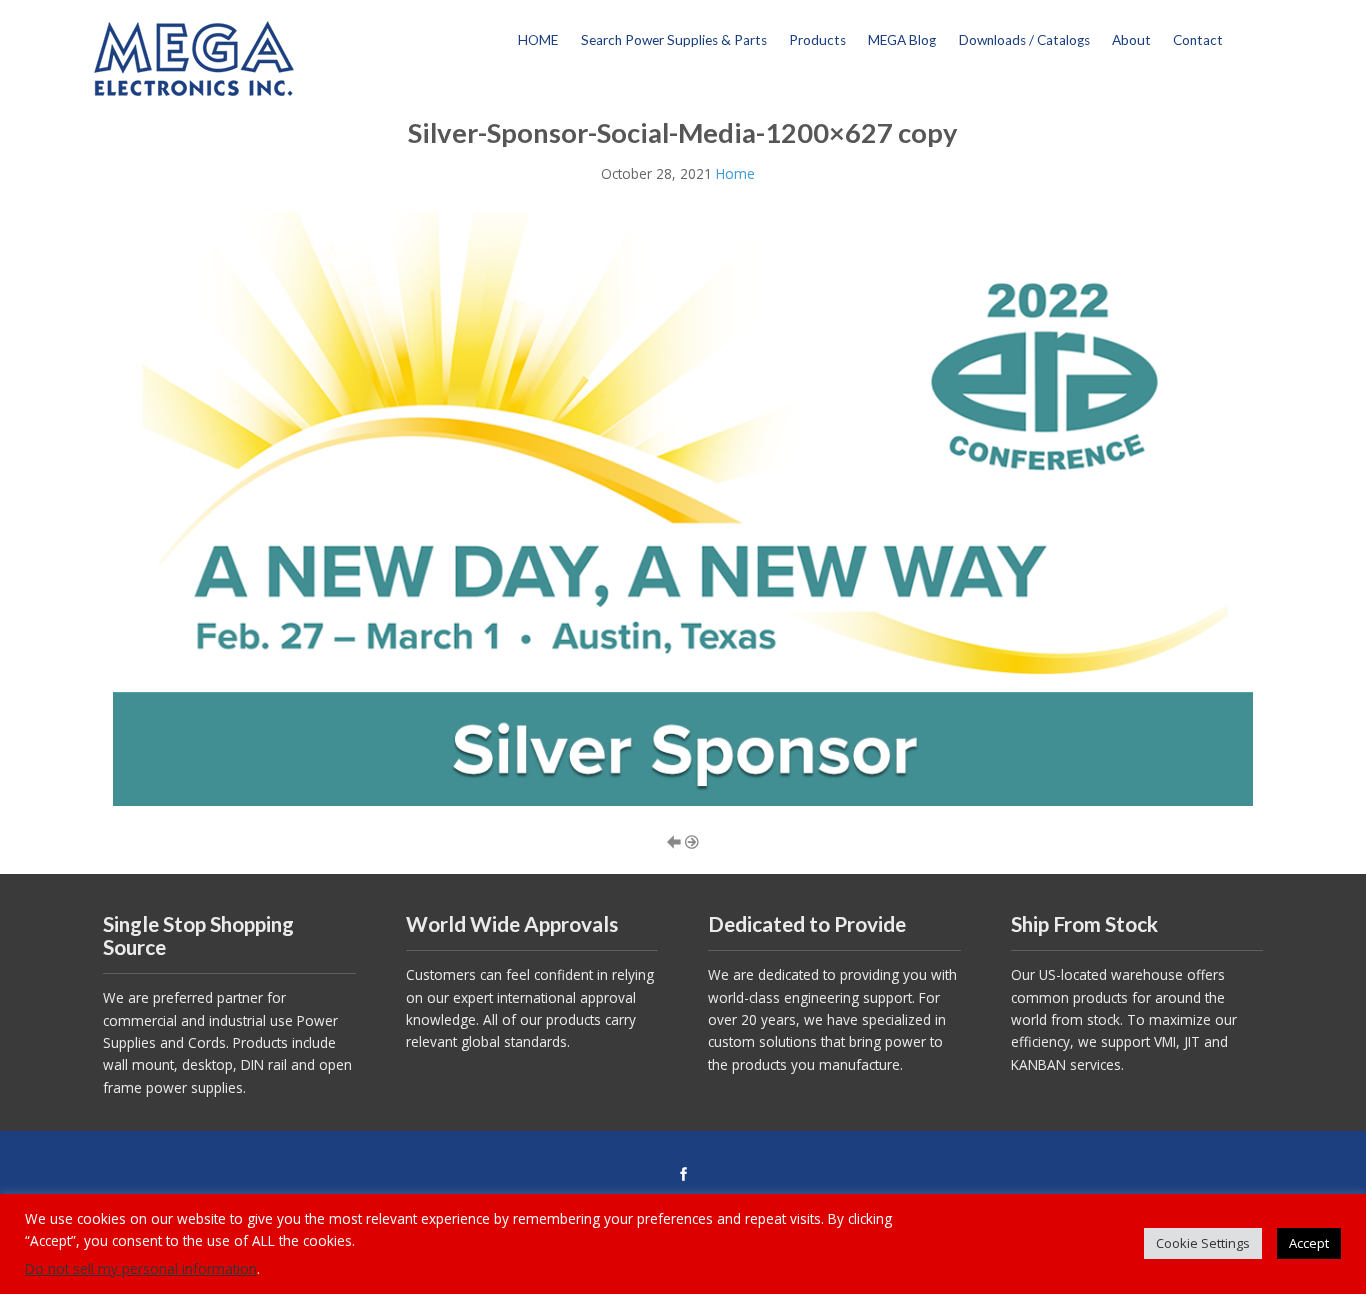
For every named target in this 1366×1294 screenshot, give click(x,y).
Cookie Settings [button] (1203, 1243)
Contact (1198, 40)
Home (735, 173)
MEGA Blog (902, 40)
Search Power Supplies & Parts (674, 40)
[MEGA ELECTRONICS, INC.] (194, 56)
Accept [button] (1309, 1243)
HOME (538, 40)
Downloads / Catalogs (1024, 40)
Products (817, 40)
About (1131, 40)
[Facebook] (683, 1175)
